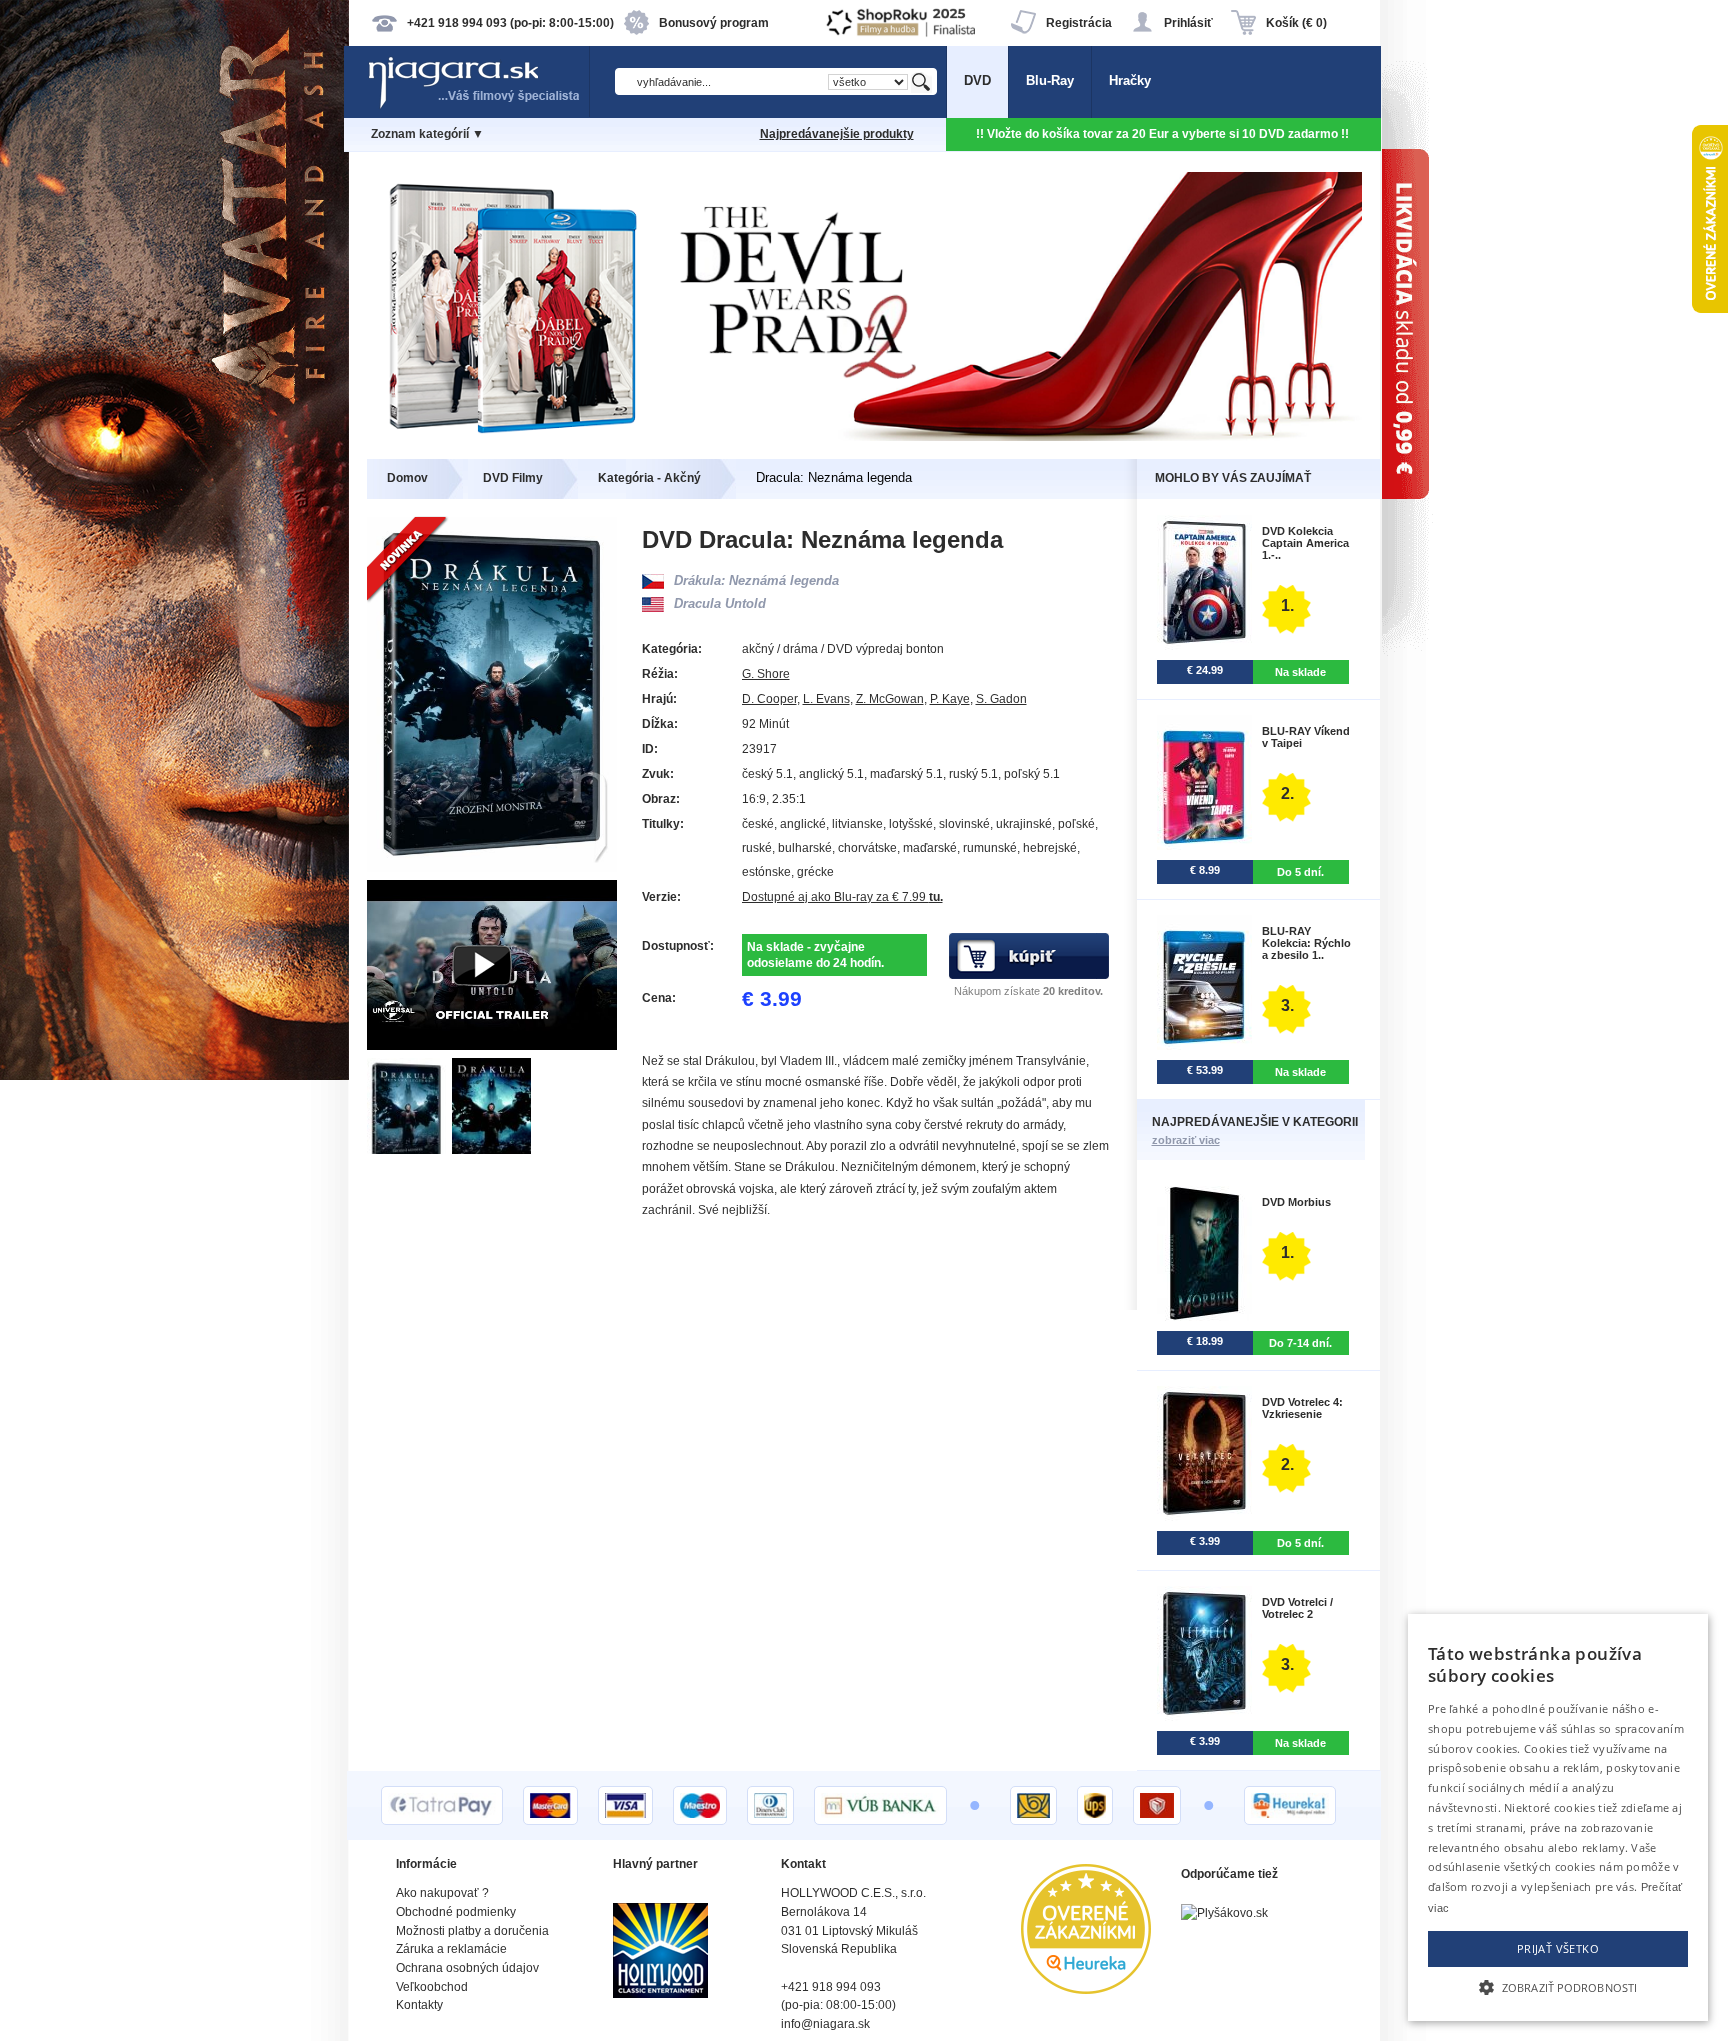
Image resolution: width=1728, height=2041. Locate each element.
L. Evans (826, 699)
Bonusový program (714, 23)
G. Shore (766, 674)
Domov (407, 478)
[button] (1558, 1986)
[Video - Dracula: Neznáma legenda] (492, 1045)
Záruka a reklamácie (451, 1949)
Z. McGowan (890, 699)
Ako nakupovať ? (442, 1893)
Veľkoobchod (432, 1987)
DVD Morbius (1296, 1202)
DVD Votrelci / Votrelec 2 (1297, 1608)
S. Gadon (1001, 699)
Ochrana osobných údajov (467, 1968)
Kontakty (419, 2005)
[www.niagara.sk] (478, 106)
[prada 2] (864, 436)
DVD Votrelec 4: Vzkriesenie (1302, 1408)
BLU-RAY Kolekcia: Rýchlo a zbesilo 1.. (1306, 943)
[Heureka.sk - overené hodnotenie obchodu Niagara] (1086, 1989)
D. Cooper (769, 699)
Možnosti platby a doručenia (472, 1931)
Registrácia (1079, 23)
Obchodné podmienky (456, 1912)
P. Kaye (950, 699)
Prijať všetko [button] (1558, 1948)
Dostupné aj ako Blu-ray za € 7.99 (842, 897)
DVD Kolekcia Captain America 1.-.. (1305, 543)
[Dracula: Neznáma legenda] (409, 1149)
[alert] (1558, 1817)
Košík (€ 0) (1296, 23)
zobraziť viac (1186, 1140)
